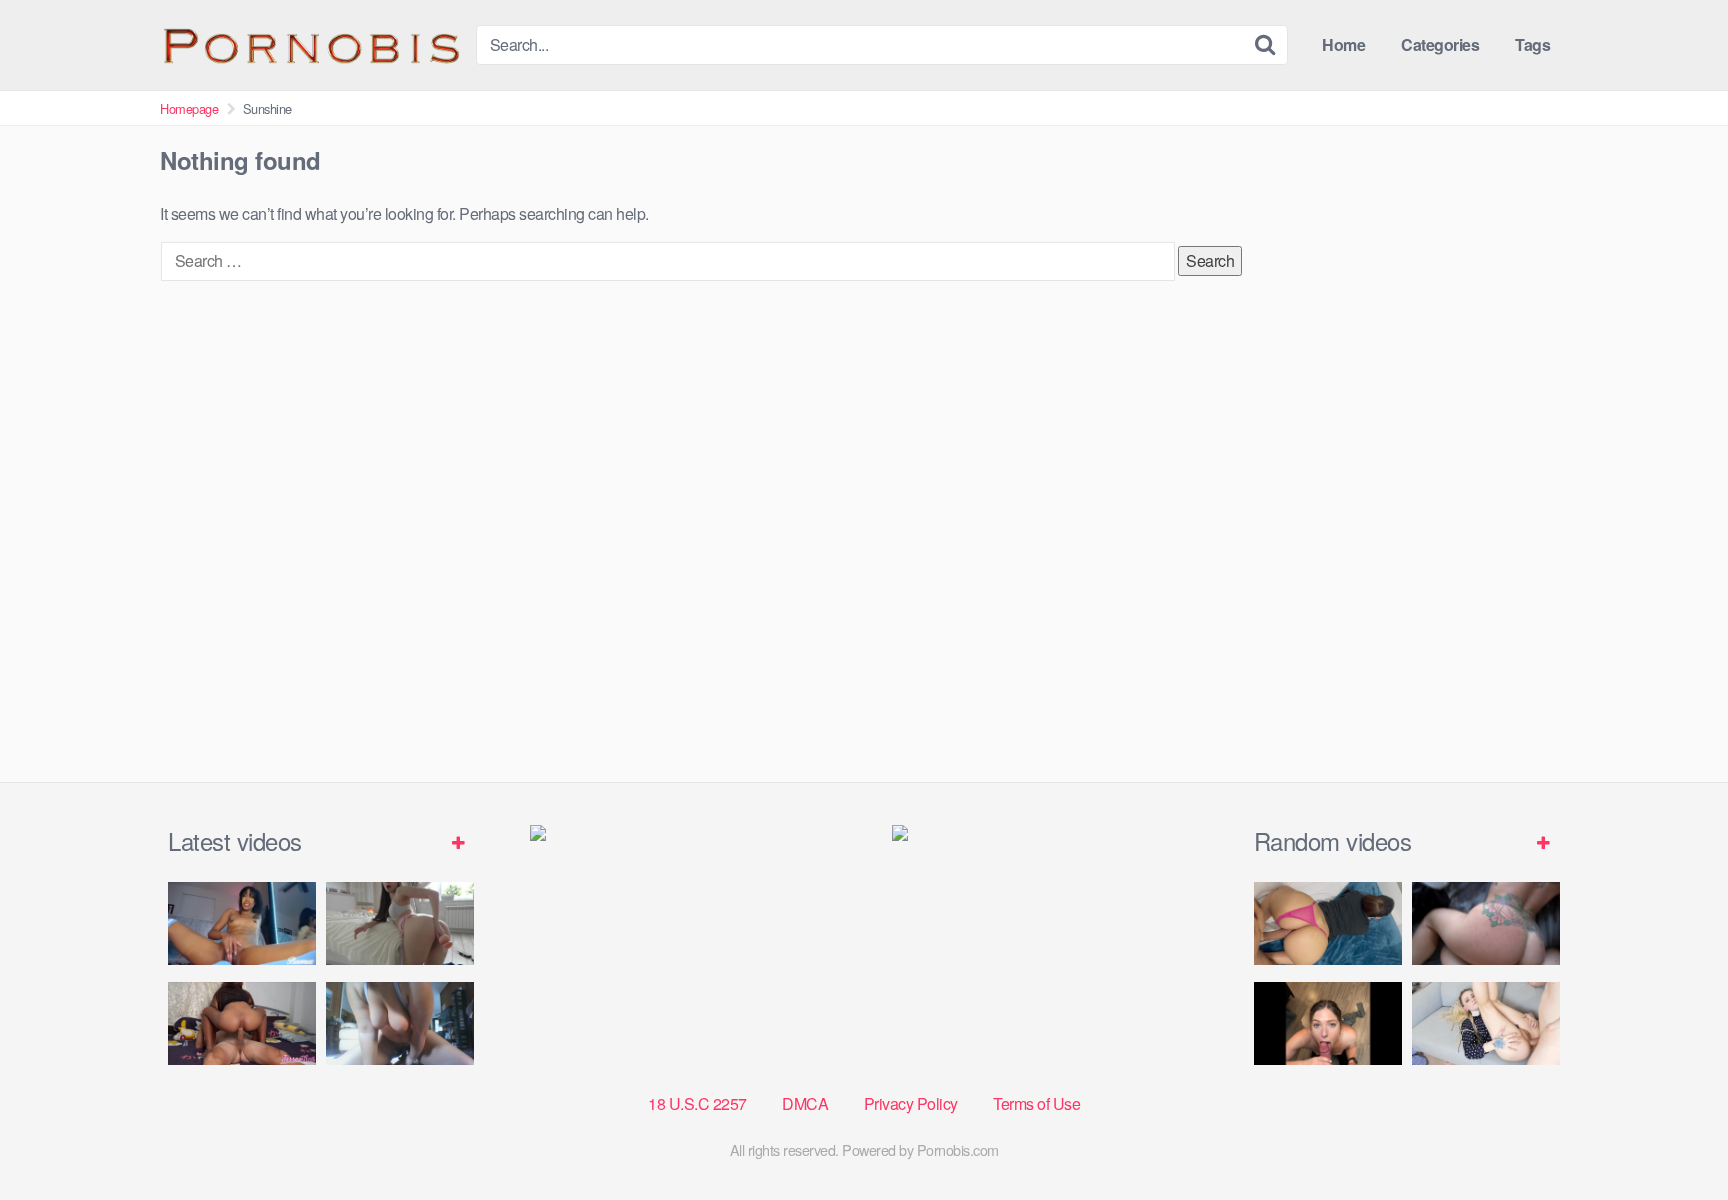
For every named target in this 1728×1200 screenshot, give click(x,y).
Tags (1532, 44)
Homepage (189, 108)
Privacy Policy (911, 1103)
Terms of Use (1036, 1103)
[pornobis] (310, 45)
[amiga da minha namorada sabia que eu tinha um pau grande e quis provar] (1328, 923)
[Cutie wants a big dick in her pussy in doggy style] (400, 923)
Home (1343, 44)
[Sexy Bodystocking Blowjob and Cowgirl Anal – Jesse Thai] (242, 1023)
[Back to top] (1673, 1136)
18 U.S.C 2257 (697, 1103)
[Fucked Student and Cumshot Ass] (1486, 1023)
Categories (1440, 44)
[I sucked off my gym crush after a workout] (1328, 1023)
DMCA (805, 1103)
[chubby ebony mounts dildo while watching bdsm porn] (400, 1023)
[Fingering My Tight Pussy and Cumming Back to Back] (242, 923)
